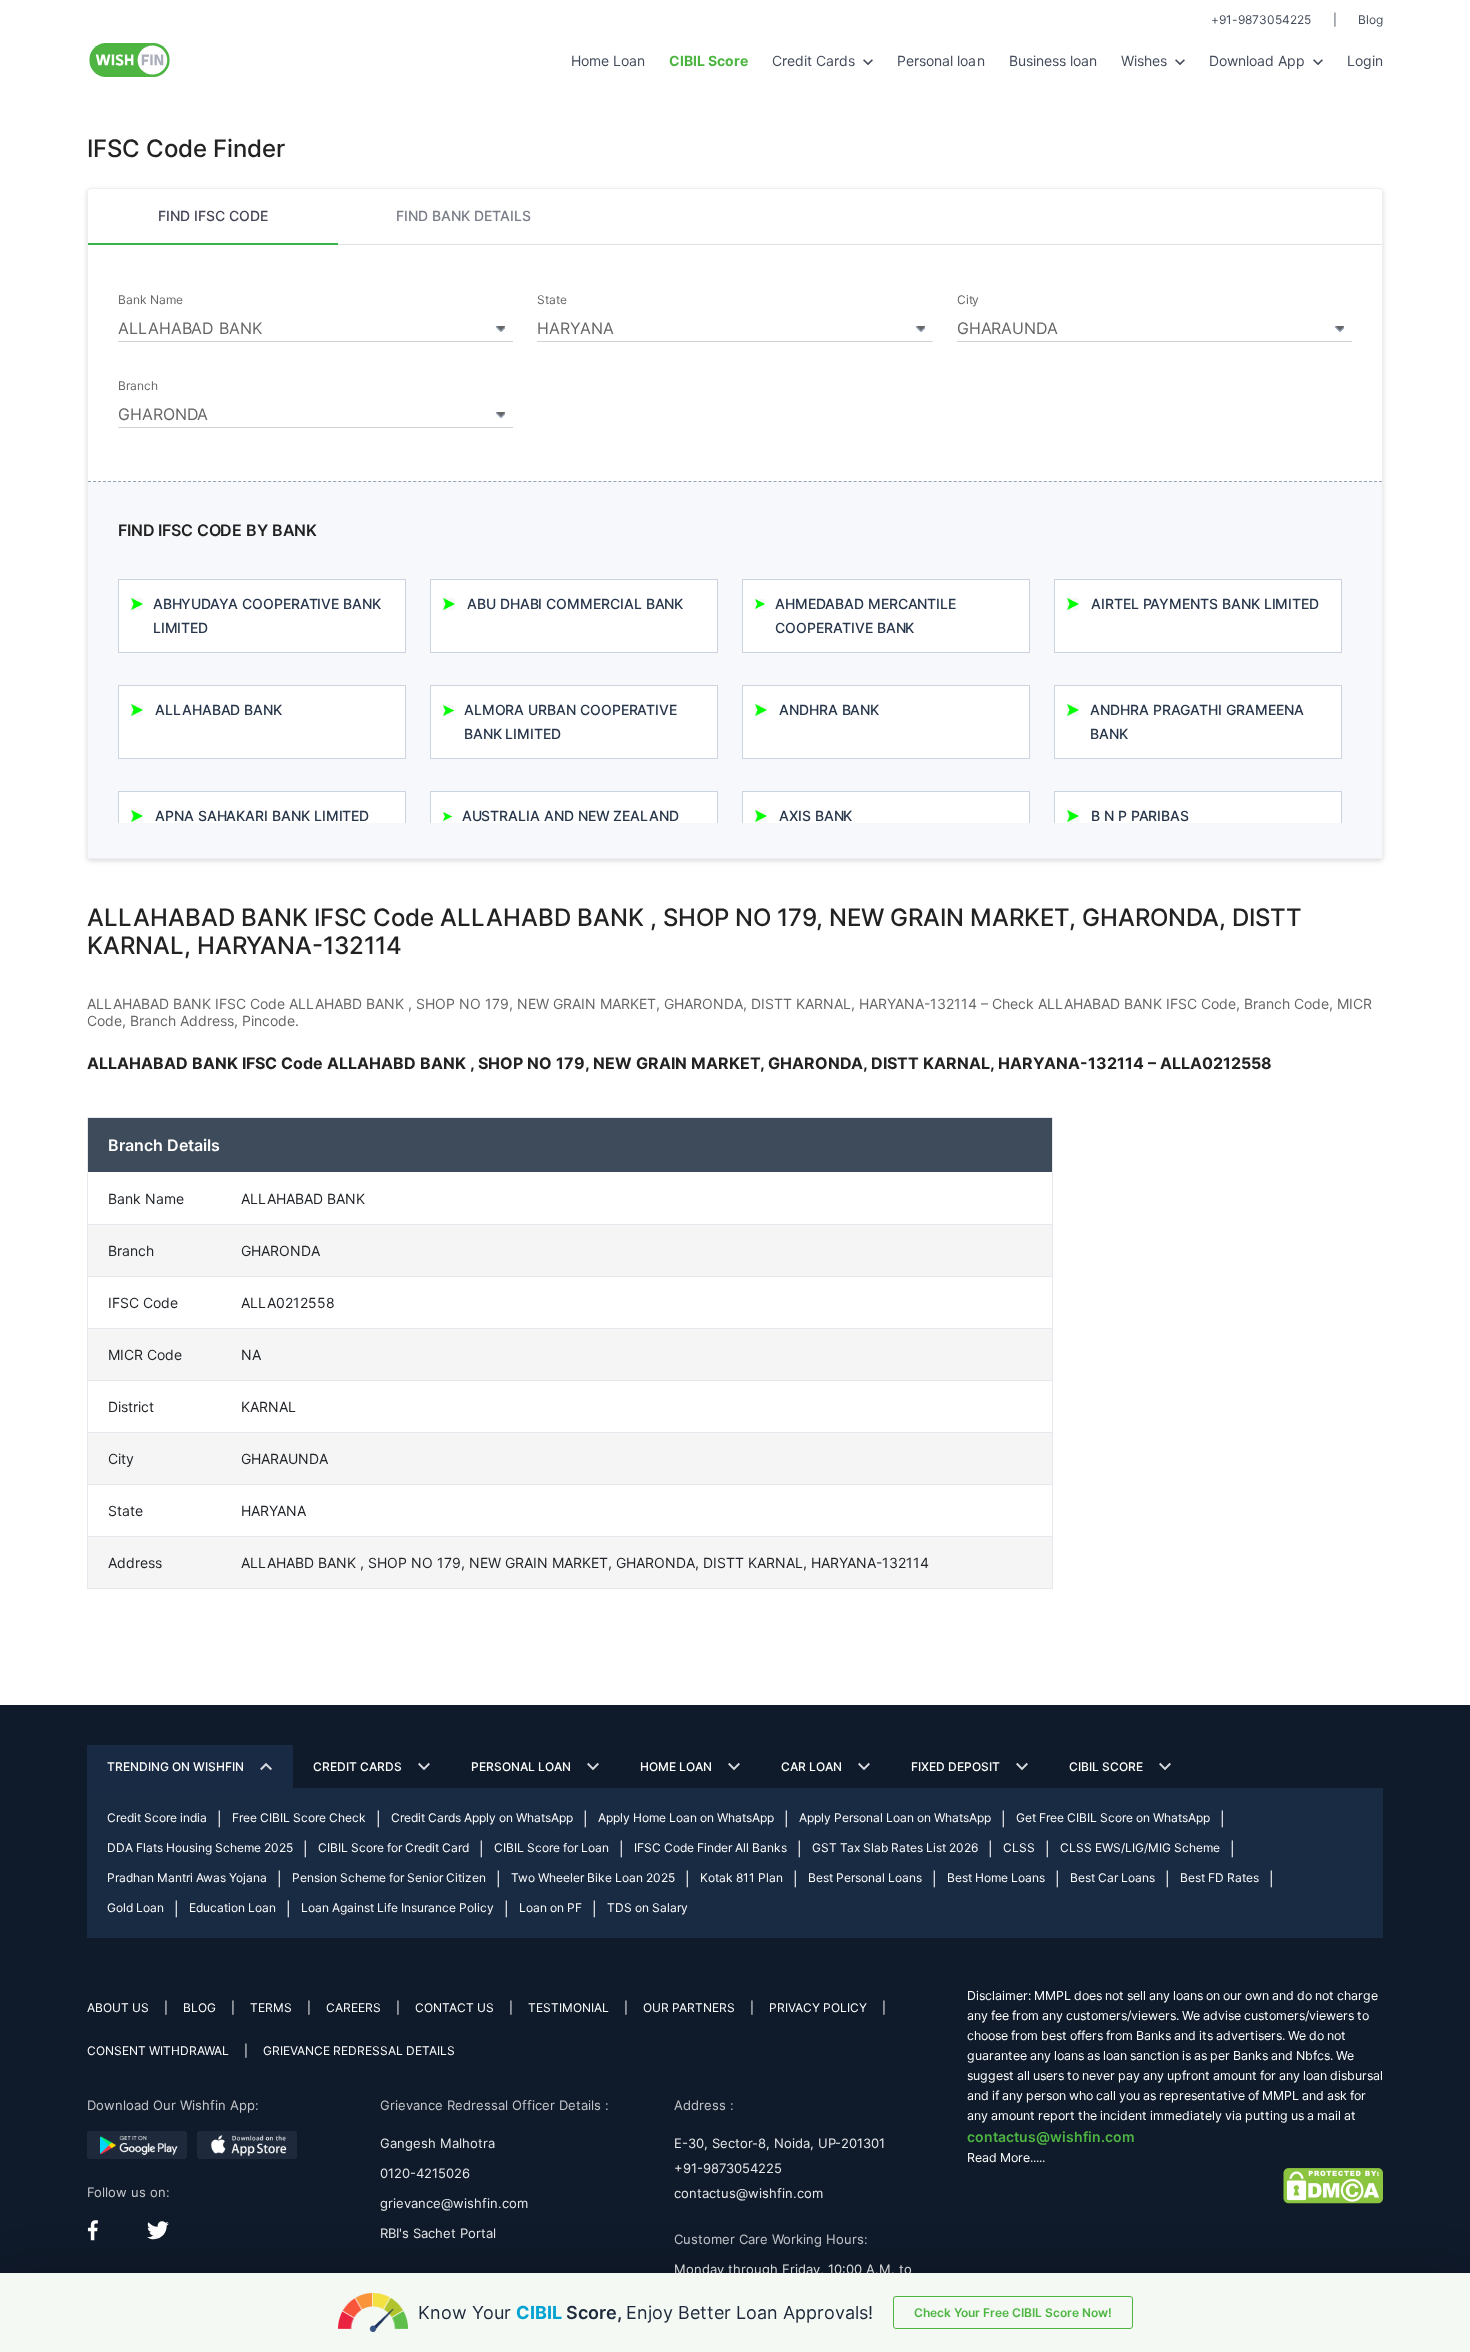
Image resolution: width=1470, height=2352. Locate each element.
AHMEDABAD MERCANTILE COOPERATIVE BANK (865, 615)
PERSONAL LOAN (521, 1766)
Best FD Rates (1219, 1877)
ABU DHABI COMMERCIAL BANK (575, 603)
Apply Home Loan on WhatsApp (686, 1817)
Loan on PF (550, 1907)
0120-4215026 (425, 2173)
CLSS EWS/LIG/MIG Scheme (1140, 1847)
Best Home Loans (996, 1877)
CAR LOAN (811, 1766)
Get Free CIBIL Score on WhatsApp (1113, 1817)
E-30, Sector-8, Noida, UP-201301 (779, 2143)
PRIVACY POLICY (818, 2007)
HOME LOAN (676, 1766)
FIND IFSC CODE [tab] (213, 215)
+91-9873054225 (1261, 19)
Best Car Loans (1112, 1877)
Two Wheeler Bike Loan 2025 (593, 1877)
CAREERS (353, 2007)
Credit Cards (815, 60)
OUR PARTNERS (689, 2007)
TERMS (271, 2007)
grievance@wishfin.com (454, 2203)
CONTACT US (454, 2007)
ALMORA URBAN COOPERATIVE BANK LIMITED (570, 721)
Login (1365, 60)
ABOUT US (118, 2007)
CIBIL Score (1106, 1766)
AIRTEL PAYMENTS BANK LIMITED (1205, 603)
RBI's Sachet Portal (438, 2233)
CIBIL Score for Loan (551, 1847)
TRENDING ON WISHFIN (175, 1766)
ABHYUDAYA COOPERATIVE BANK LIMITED (267, 615)
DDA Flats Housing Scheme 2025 (200, 1847)
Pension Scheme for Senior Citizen (389, 1877)
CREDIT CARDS (357, 1766)
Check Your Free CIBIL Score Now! (1013, 2312)
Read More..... (1006, 2157)
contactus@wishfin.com (748, 2193)
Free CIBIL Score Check (299, 1817)
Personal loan (940, 60)
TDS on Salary (647, 1907)
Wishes (1146, 60)
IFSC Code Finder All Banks (710, 1847)
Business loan (1053, 60)
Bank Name (150, 300)
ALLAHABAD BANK (218, 709)
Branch (138, 386)
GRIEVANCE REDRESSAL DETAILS (359, 2050)
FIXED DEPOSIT (955, 1766)
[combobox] (315, 325)
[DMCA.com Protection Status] (1333, 2184)
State (552, 300)
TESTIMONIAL (568, 2007)
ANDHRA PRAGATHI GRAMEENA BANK (1196, 721)
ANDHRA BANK (829, 709)
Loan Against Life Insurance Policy (397, 1907)
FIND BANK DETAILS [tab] (463, 215)
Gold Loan (135, 1907)
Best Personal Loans (865, 1877)
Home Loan (608, 60)
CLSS (1019, 1847)
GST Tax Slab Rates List (895, 1847)
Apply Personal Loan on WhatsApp (895, 1817)
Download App (1259, 60)
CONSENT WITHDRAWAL (158, 2050)
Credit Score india (157, 1817)
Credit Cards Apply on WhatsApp (482, 1817)
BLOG (199, 2007)
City (968, 300)
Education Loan (232, 1907)
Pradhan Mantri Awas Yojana (187, 1877)
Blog (1370, 19)
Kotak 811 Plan (741, 1877)
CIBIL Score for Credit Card (393, 1847)
